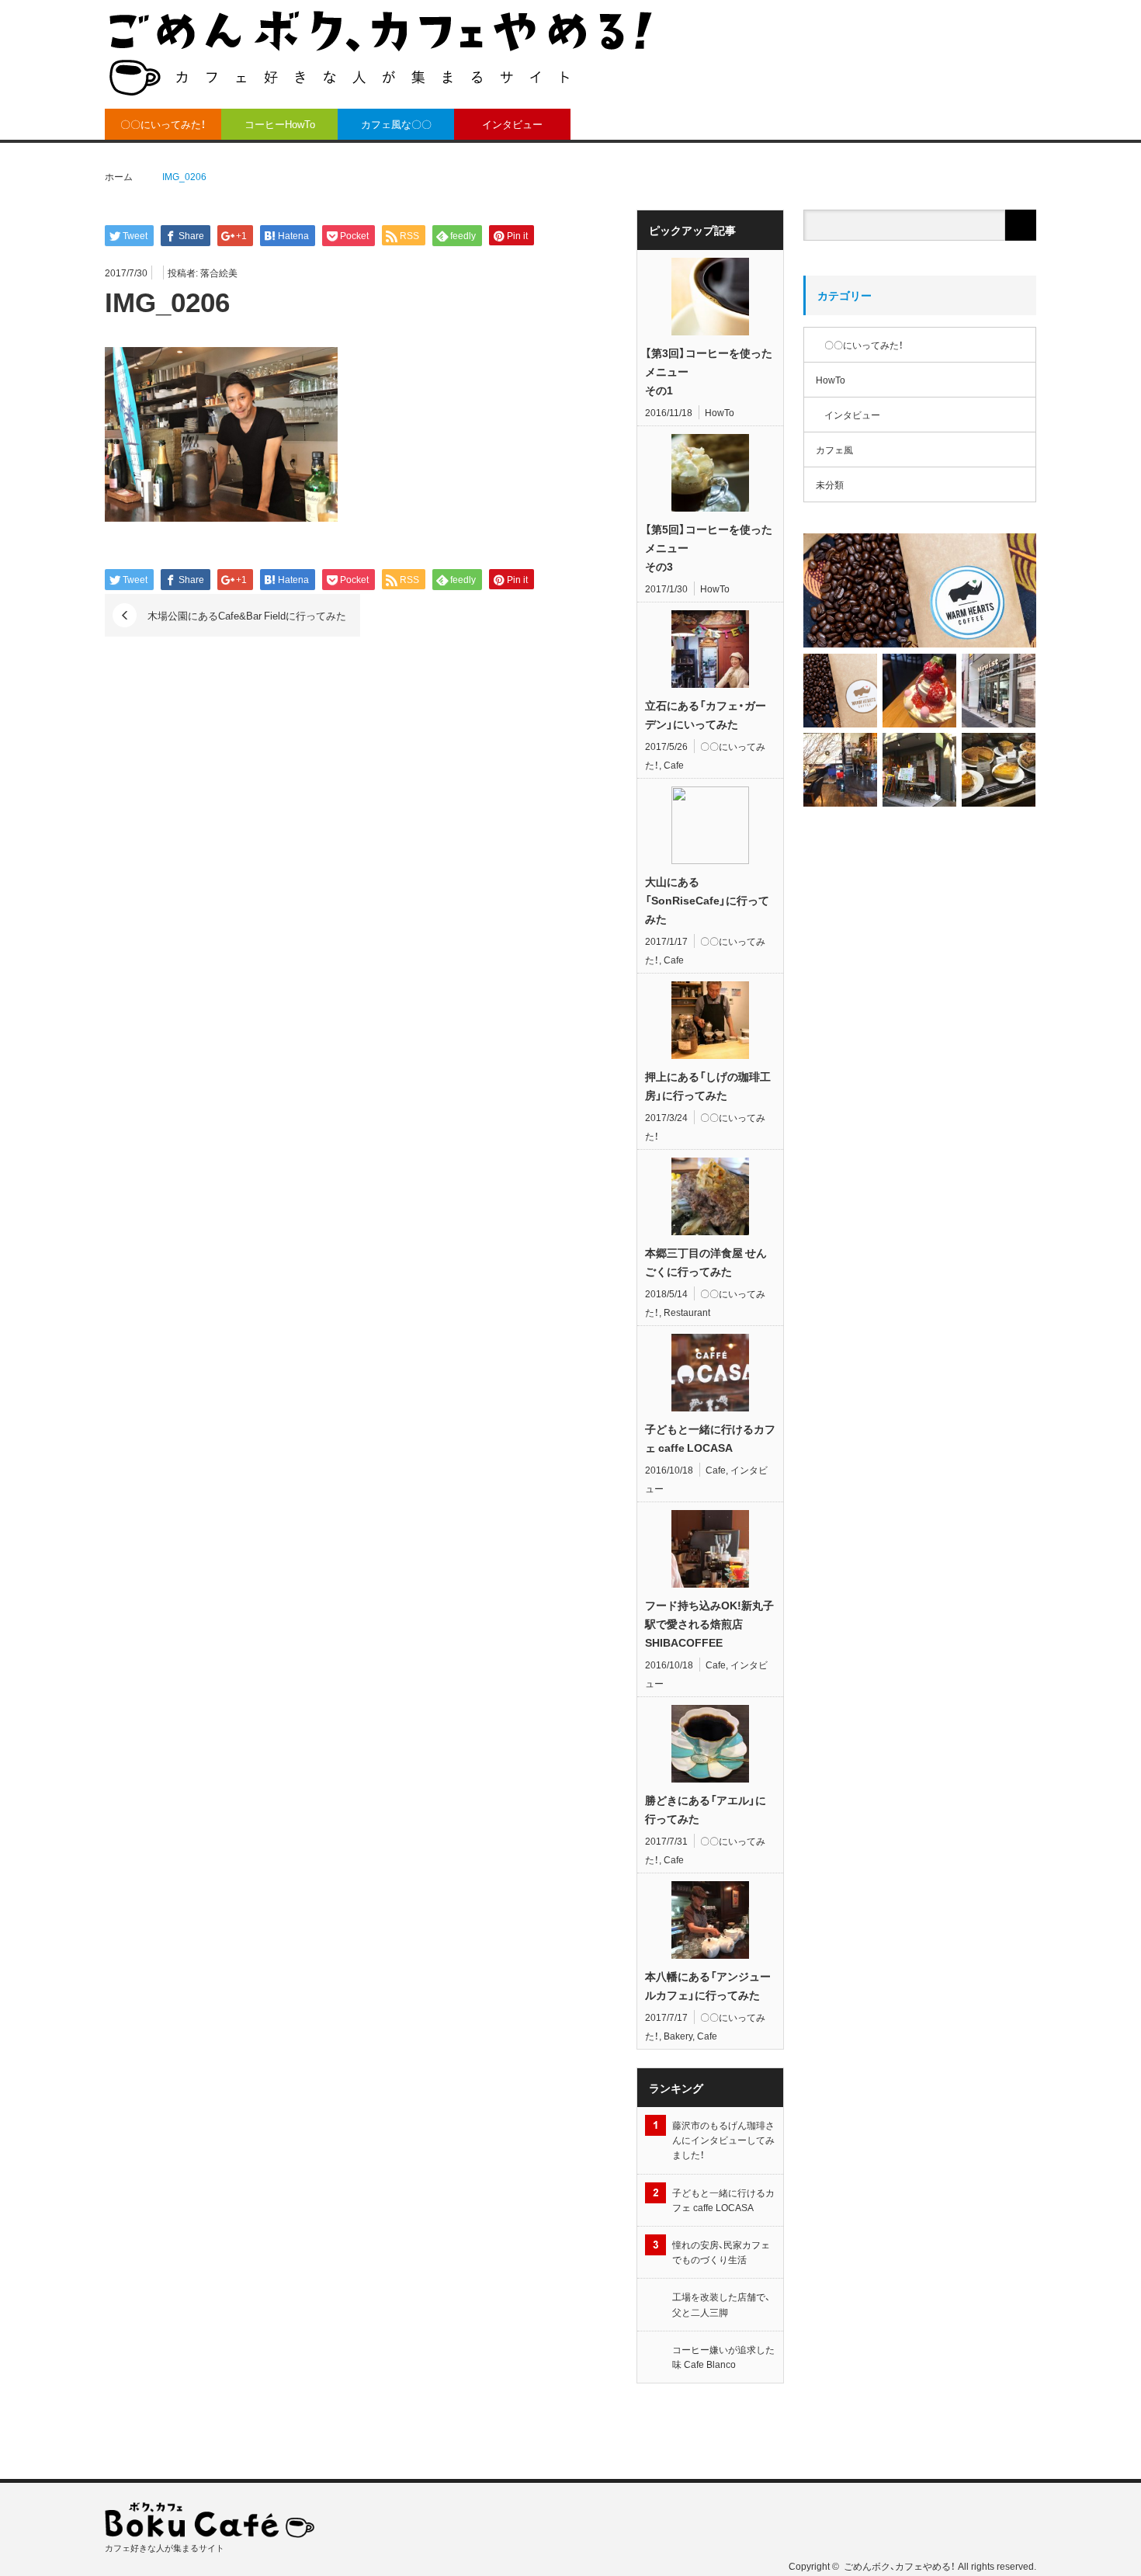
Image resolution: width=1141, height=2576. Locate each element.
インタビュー (512, 124)
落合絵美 (219, 273)
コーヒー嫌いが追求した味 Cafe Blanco (723, 2357)
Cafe (674, 765)
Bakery (678, 2036)
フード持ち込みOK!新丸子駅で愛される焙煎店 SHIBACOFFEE (709, 1623)
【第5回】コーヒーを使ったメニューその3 (709, 547)
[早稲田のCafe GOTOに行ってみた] (999, 770)
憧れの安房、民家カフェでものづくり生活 (721, 2252)
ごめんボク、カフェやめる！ (900, 2566)
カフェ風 (834, 450)
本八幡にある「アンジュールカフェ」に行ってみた (708, 1985)
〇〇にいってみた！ (163, 124)
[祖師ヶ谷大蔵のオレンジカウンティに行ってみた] (919, 691)
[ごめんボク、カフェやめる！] (381, 52)
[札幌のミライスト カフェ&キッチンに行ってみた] (999, 691)
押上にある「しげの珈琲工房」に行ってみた (708, 1085)
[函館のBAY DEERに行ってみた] (840, 770)
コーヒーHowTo (280, 124)
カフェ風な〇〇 (396, 124)
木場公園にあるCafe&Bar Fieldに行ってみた (247, 615)
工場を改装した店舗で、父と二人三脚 (721, 2304)
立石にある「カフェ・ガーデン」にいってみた (706, 714)
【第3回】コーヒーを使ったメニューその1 (709, 371)
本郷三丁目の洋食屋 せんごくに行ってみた (706, 1262)
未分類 (830, 484)
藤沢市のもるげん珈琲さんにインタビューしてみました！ (723, 2140)
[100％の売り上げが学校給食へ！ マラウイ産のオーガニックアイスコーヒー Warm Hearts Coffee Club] (920, 590)
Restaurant (687, 1312)
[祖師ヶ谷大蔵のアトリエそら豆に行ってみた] (919, 770)
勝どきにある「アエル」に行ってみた (706, 1809)
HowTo (720, 412)
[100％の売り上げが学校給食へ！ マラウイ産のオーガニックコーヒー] (840, 691)
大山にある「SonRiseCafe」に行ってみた (707, 900)
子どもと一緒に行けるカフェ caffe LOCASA (710, 1438)
